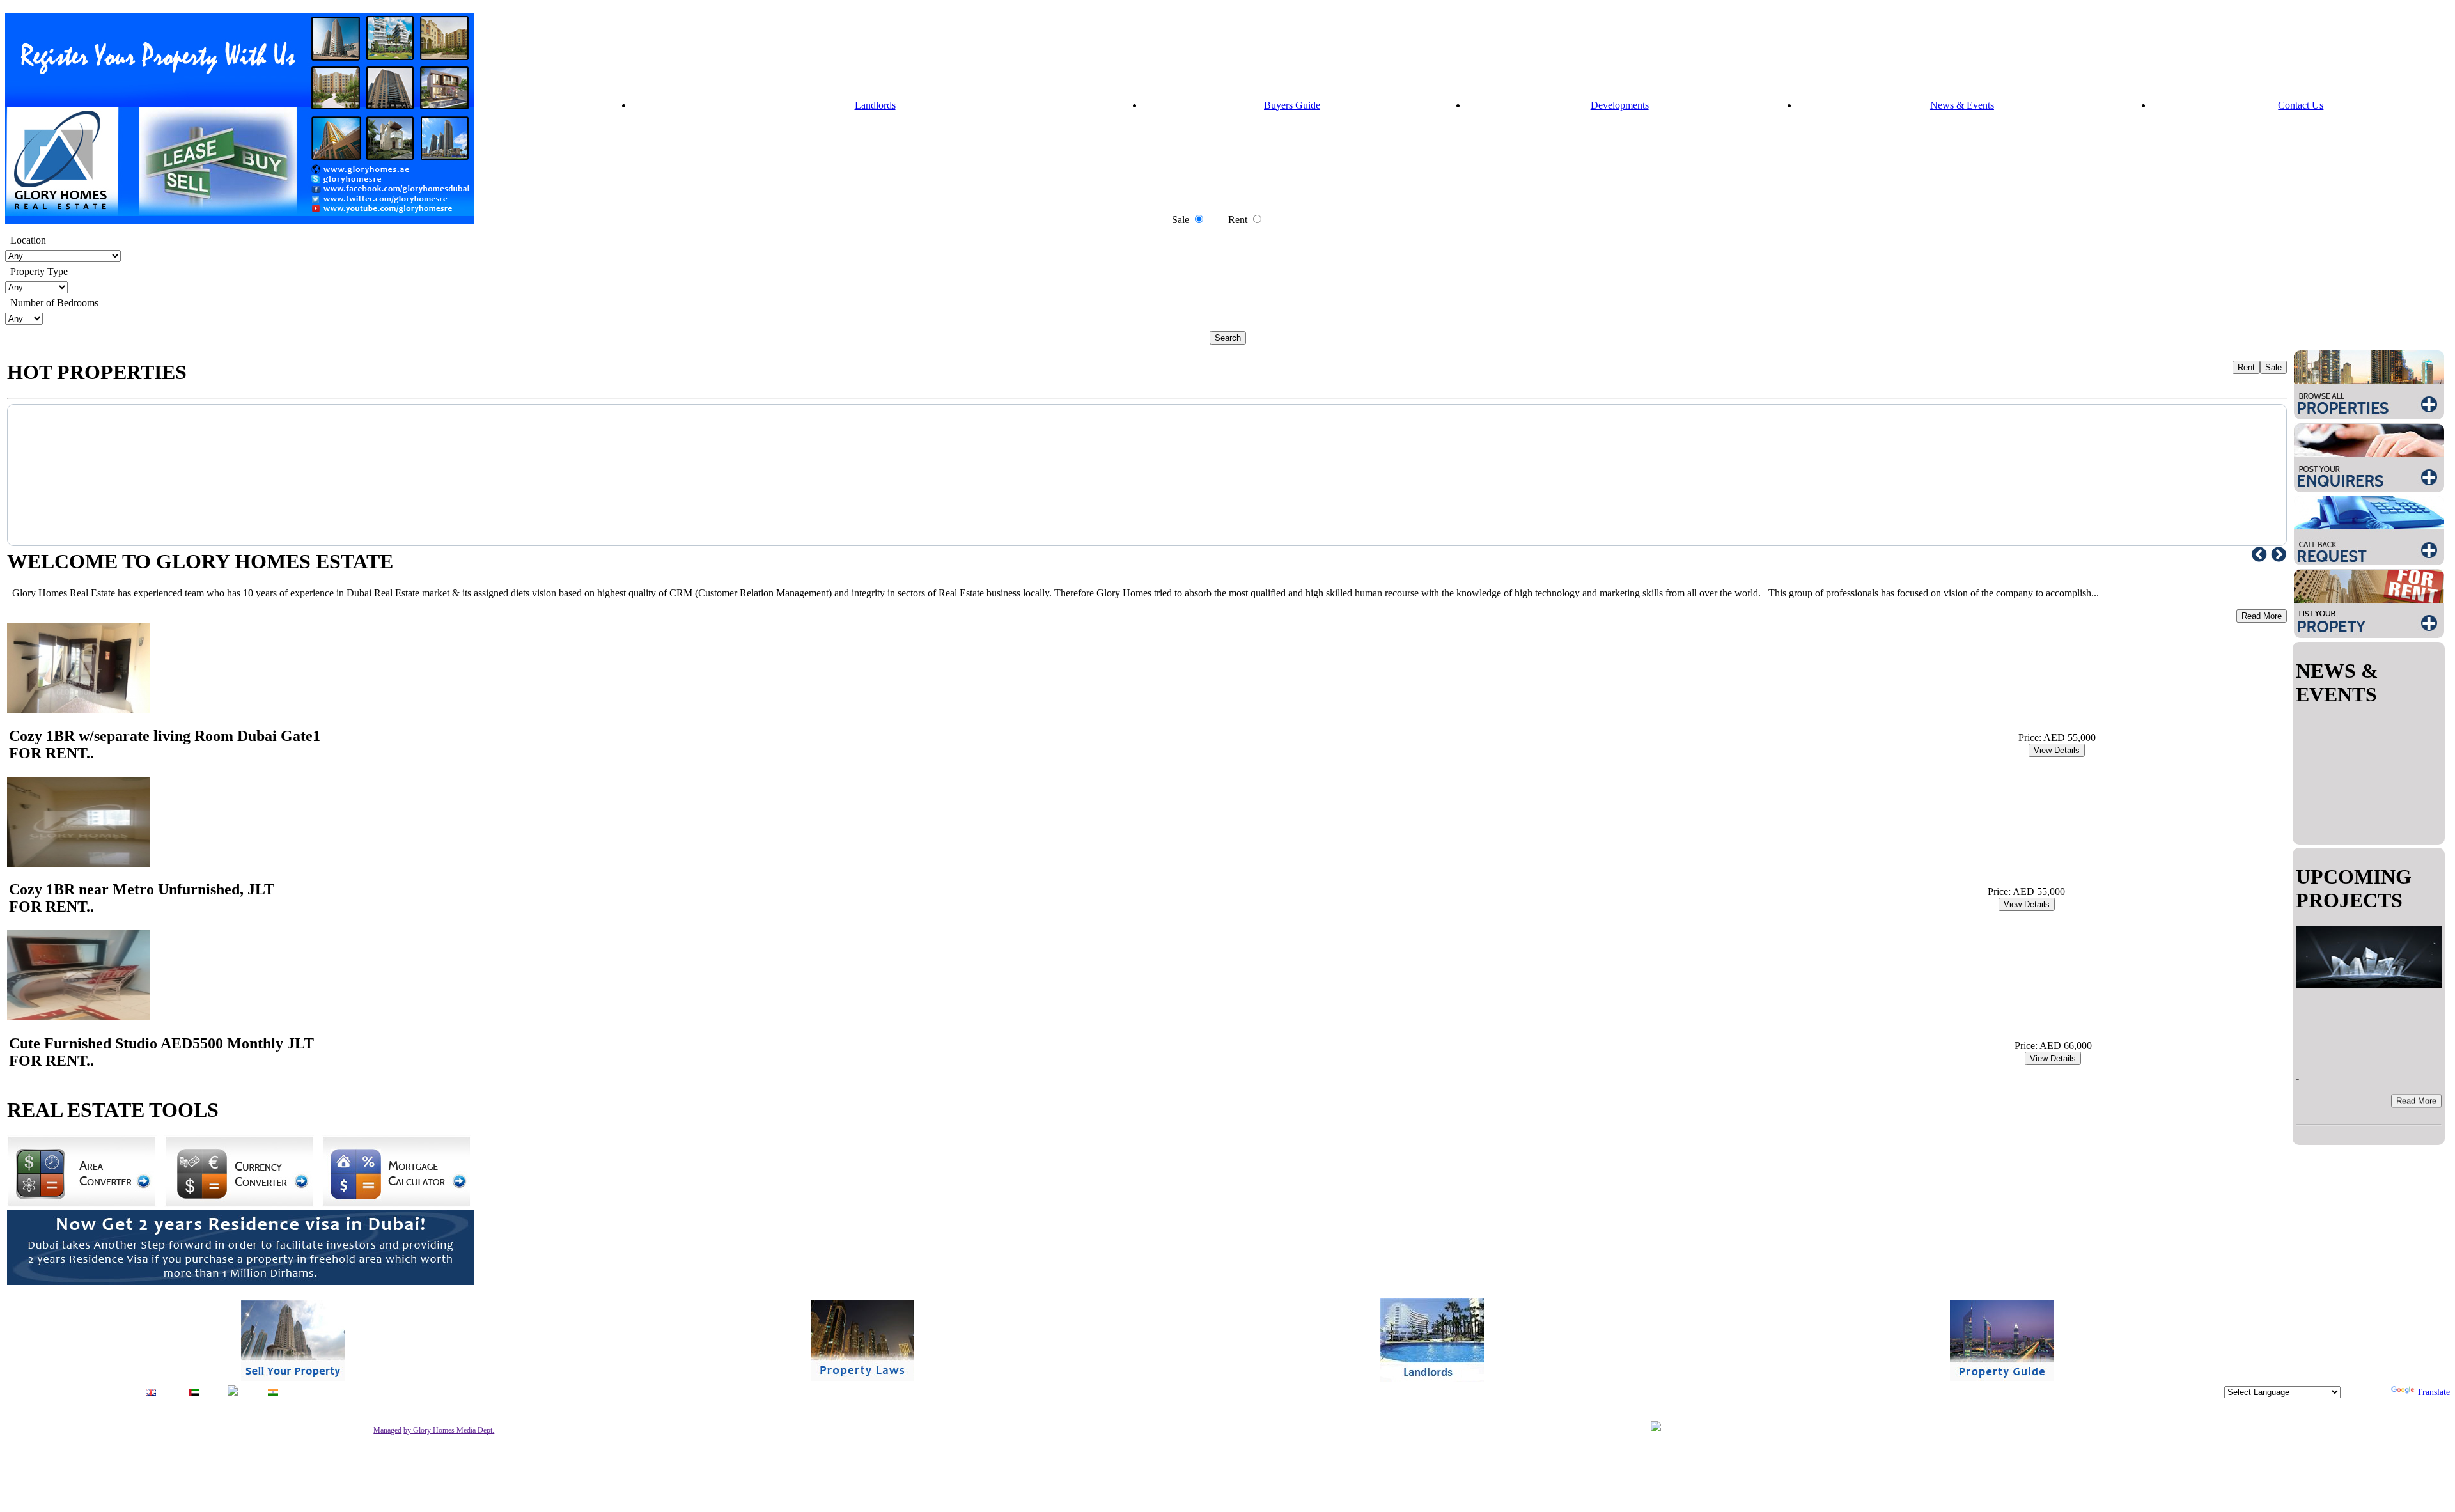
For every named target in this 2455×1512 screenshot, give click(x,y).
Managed (387, 1430)
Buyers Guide (1292, 105)
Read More (2262, 616)
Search (1228, 338)
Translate (2433, 1392)
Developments (1620, 105)
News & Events (1962, 105)
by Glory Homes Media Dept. (449, 1430)
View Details (2057, 750)
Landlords (875, 105)
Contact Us (2301, 105)
